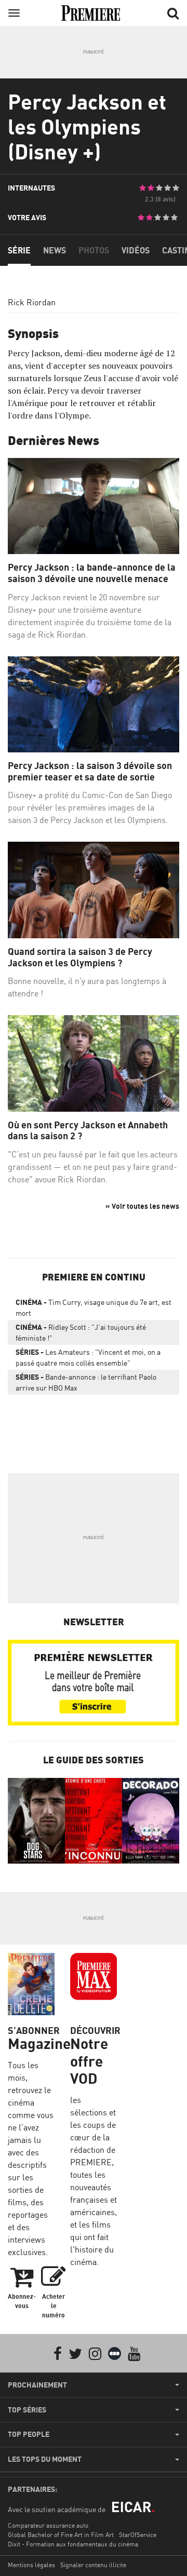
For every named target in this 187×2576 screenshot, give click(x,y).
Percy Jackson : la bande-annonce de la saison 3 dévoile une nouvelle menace (92, 573)
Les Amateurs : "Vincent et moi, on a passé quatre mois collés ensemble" (88, 1357)
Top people (29, 2434)
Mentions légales (31, 2565)
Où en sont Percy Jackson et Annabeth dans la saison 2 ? (88, 1131)
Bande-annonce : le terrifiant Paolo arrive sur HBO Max (86, 1382)
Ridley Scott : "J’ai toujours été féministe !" (81, 1332)
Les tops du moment (45, 2459)
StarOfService (138, 2535)
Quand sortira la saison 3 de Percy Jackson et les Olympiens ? (80, 957)
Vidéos (136, 250)
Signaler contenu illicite (93, 2565)
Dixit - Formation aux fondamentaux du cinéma (73, 2544)
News (55, 250)
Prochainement (37, 2385)
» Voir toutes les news (142, 1206)
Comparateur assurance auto (48, 2525)
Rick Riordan (32, 302)
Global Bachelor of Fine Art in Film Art (61, 2535)
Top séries (27, 2410)
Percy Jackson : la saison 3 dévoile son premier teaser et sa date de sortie (90, 771)
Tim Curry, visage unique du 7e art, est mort (94, 1307)
